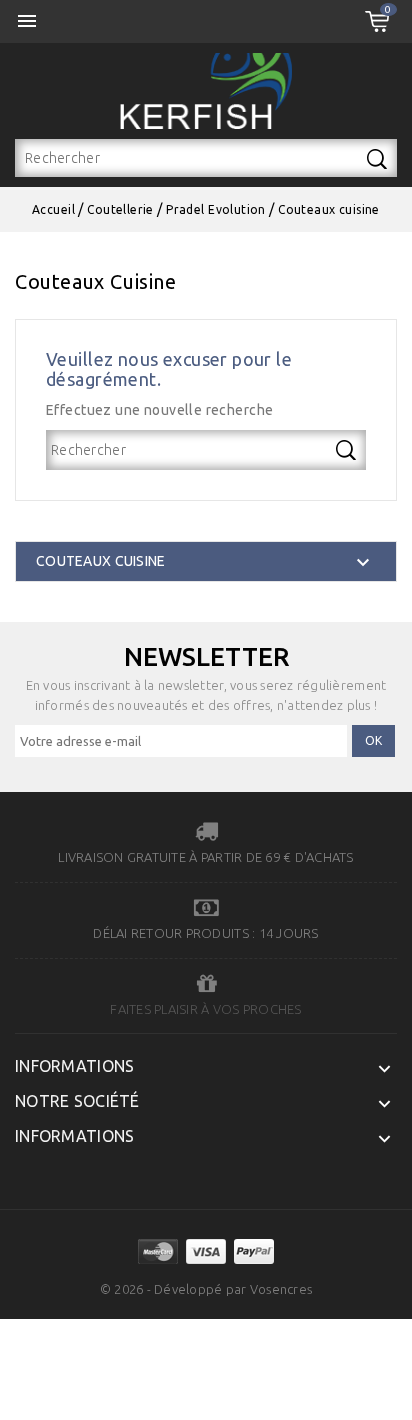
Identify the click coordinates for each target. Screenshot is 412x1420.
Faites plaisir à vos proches (205, 1009)
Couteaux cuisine (100, 561)
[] (377, 158)
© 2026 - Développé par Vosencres (206, 1289)
